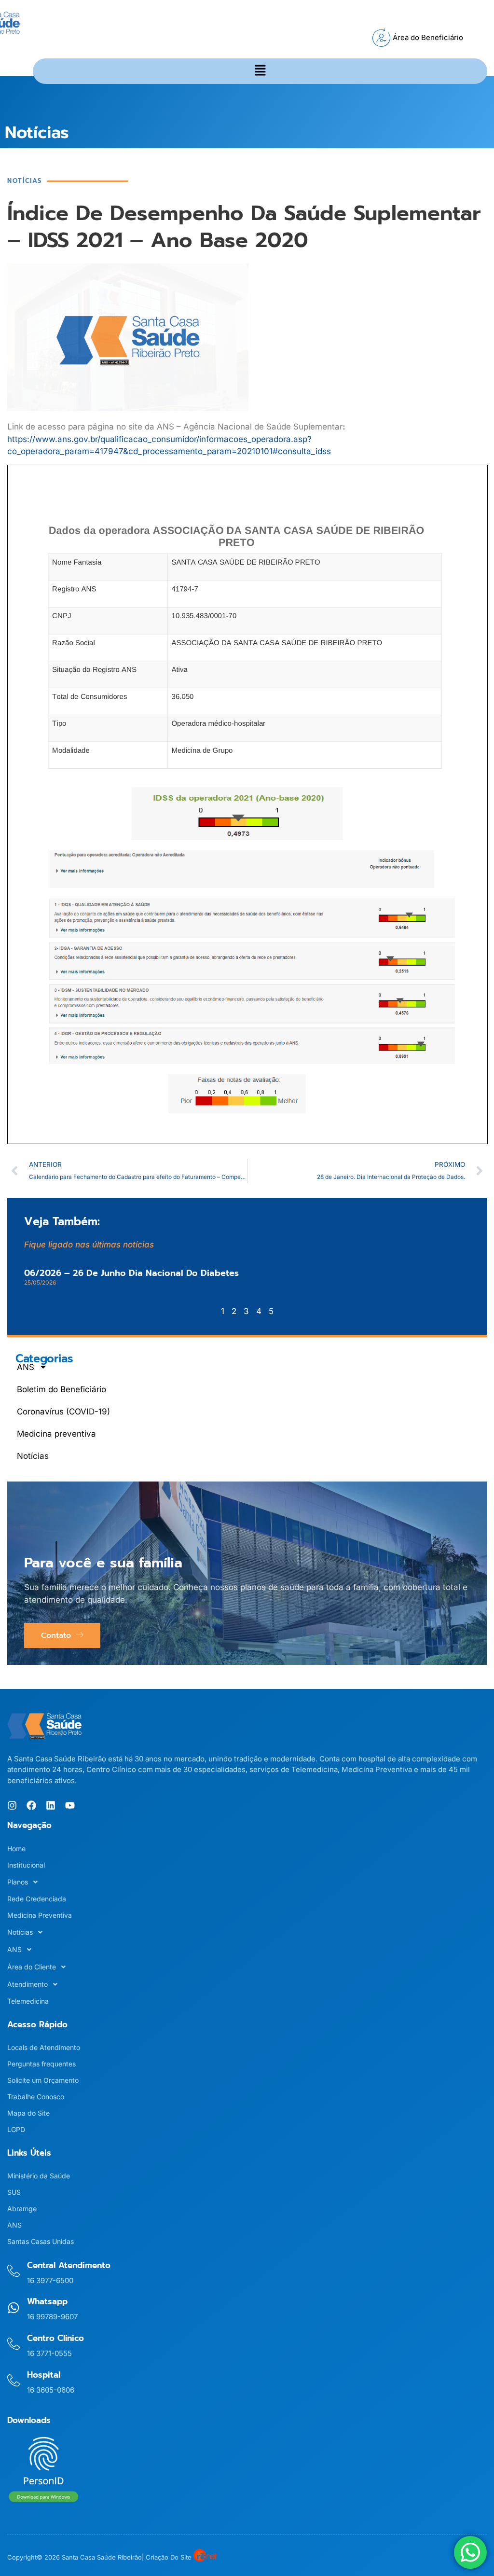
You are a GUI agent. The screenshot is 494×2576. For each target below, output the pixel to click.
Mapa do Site (28, 2113)
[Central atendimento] (14, 2271)
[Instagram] (12, 1805)
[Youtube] (70, 1805)
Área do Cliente (32, 1967)
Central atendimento (69, 2265)
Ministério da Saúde (39, 2176)
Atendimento (27, 1984)
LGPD (16, 2129)
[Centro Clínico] (14, 2344)
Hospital (44, 2375)
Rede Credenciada (37, 1899)
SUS (14, 2192)
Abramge (22, 2209)
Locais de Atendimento (44, 2047)
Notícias (33, 1456)
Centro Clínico (55, 2338)
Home (16, 1849)
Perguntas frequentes (41, 2064)
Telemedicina (28, 2001)
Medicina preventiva (56, 1434)
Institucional (26, 1865)
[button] (260, 71)
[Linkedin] (51, 1805)
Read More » (42, 1299)
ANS (26, 1367)
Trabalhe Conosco (36, 2097)
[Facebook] (31, 1805)
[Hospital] (14, 2381)
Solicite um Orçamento (43, 2080)
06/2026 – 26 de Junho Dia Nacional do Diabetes (131, 1273)
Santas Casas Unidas (41, 2241)
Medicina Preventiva (40, 1915)
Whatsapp (47, 2301)
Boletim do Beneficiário (62, 1389)
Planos (18, 1882)
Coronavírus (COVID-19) (63, 1412)
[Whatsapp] (14, 2308)
